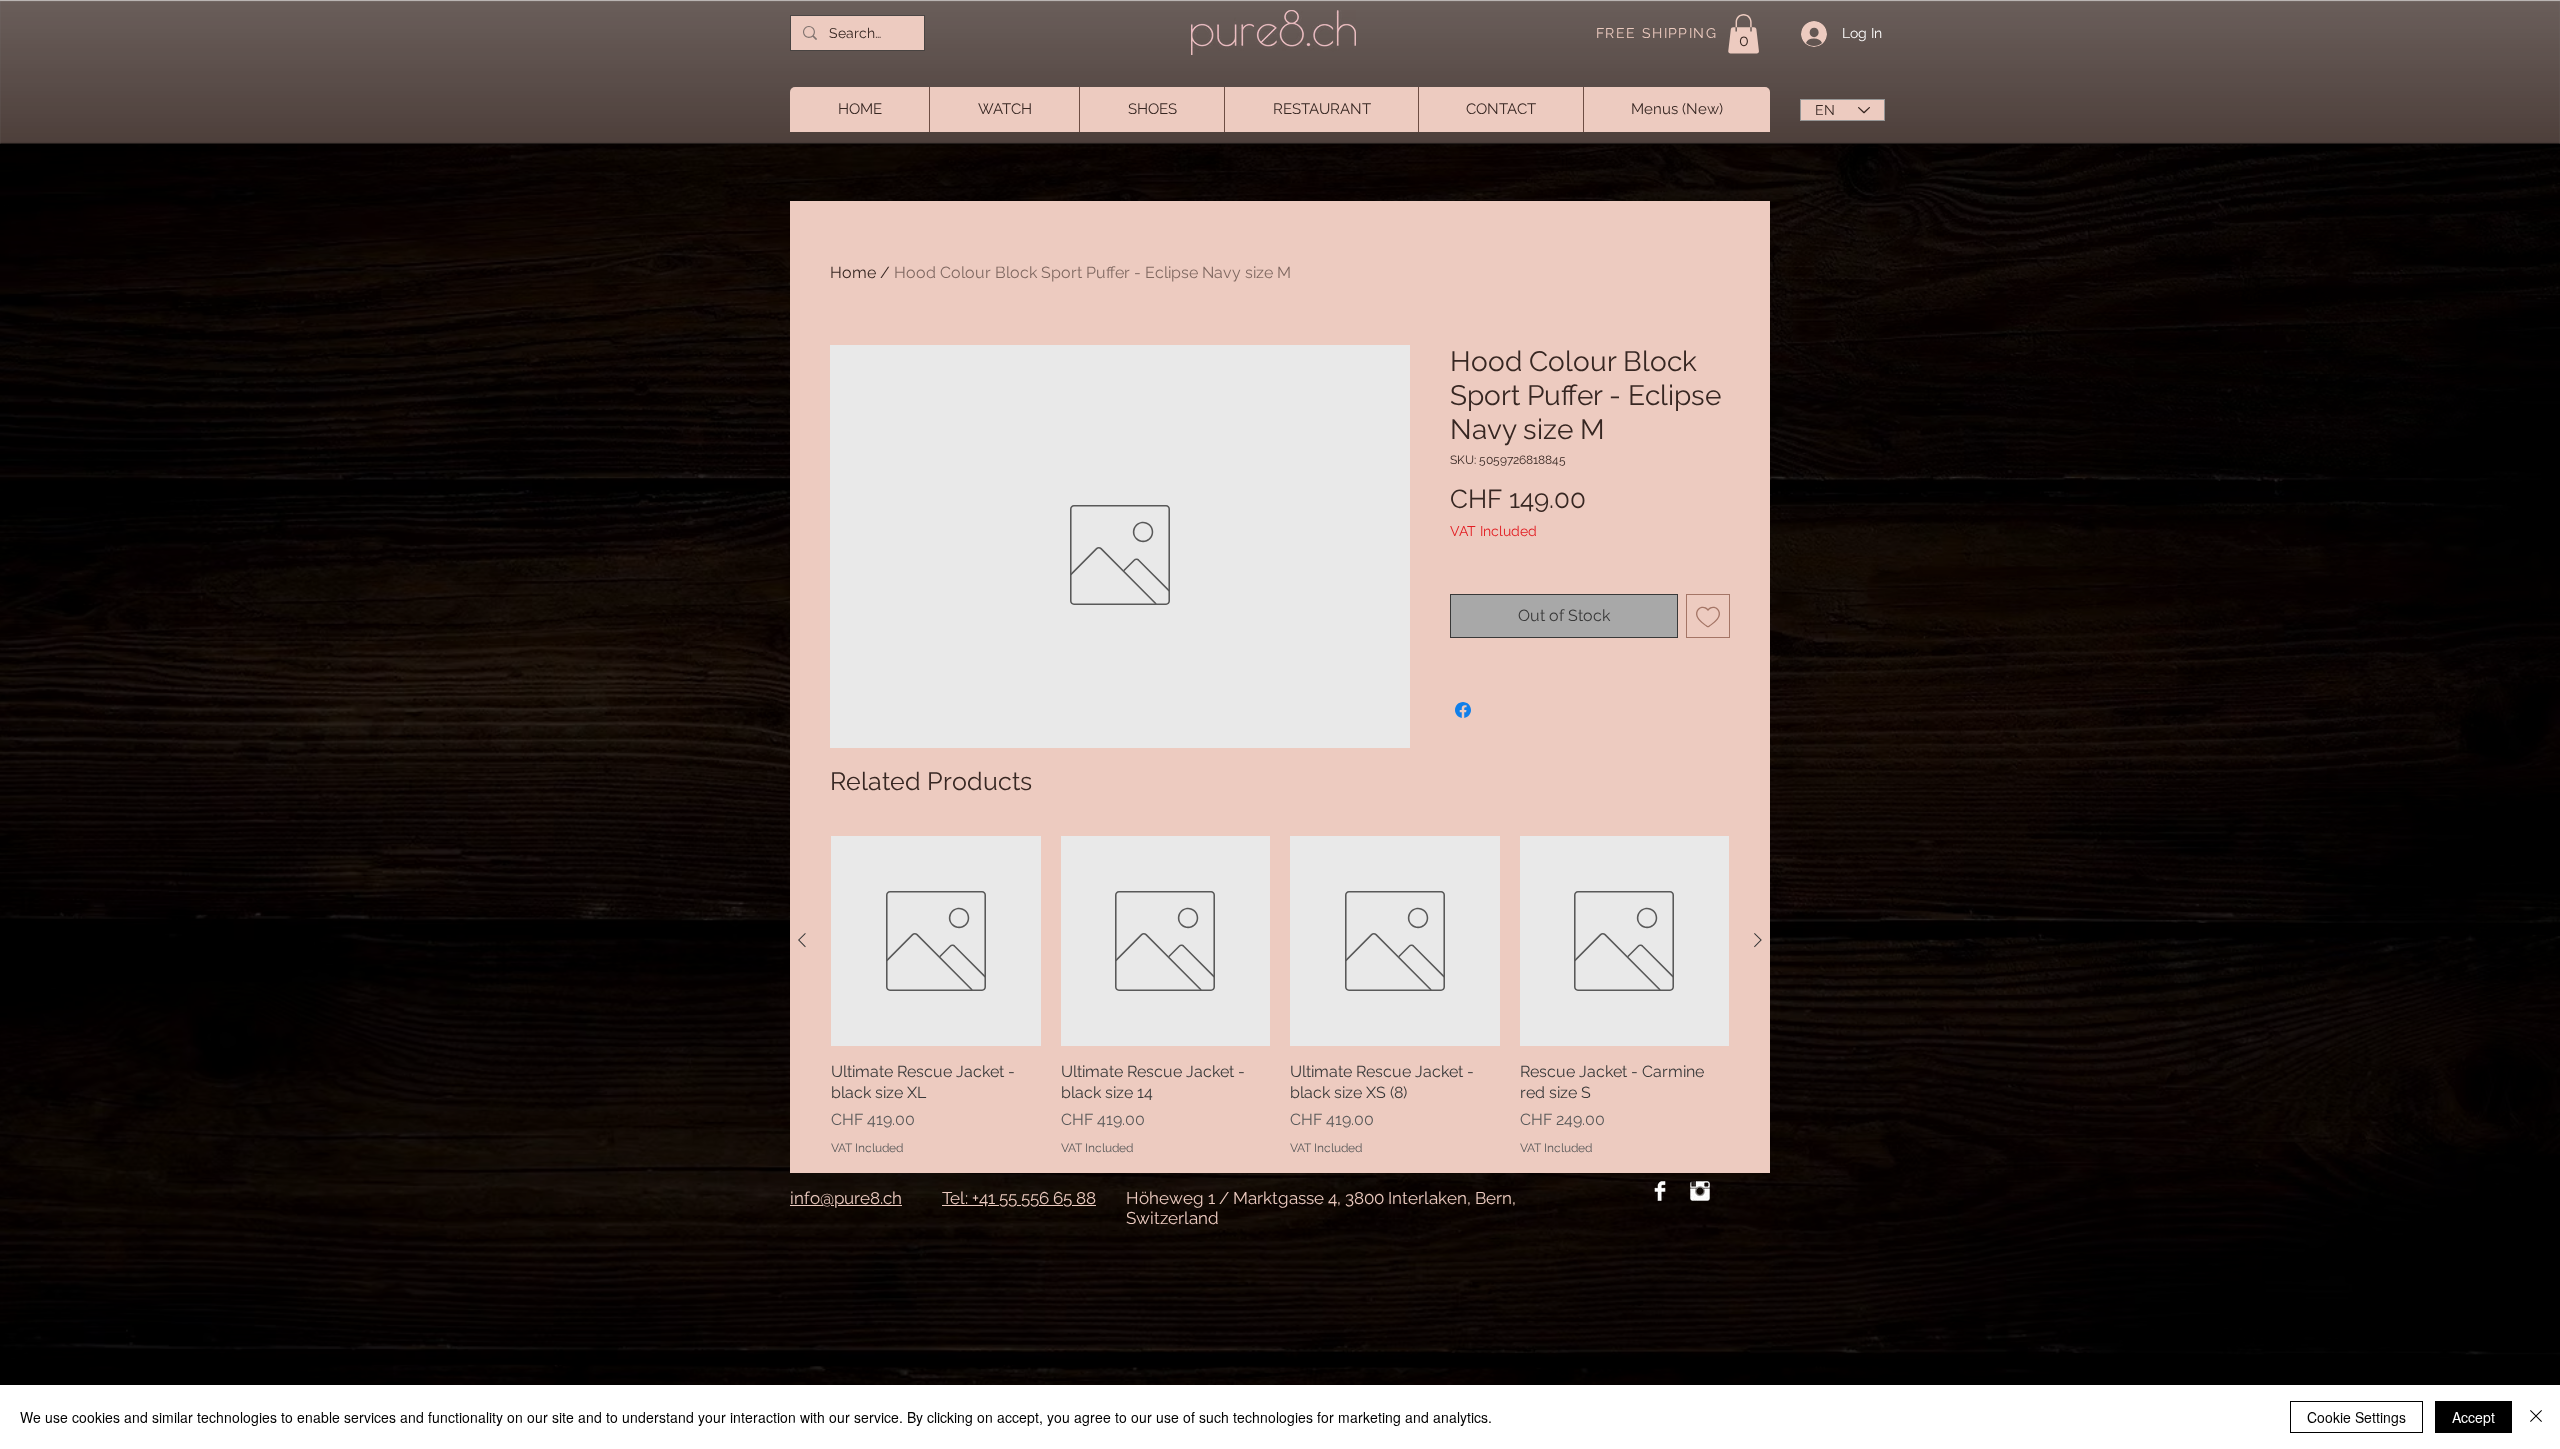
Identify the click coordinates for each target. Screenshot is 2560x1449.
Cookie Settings (2356, 1417)
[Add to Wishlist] (1708, 616)
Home (853, 272)
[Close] (2536, 1417)
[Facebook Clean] (1660, 1191)
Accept (2473, 1417)
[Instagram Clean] (1700, 1191)
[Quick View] (936, 941)
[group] (1280, 996)
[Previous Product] (802, 940)
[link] (1743, 33)
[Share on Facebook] (1463, 710)
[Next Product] (1758, 940)
